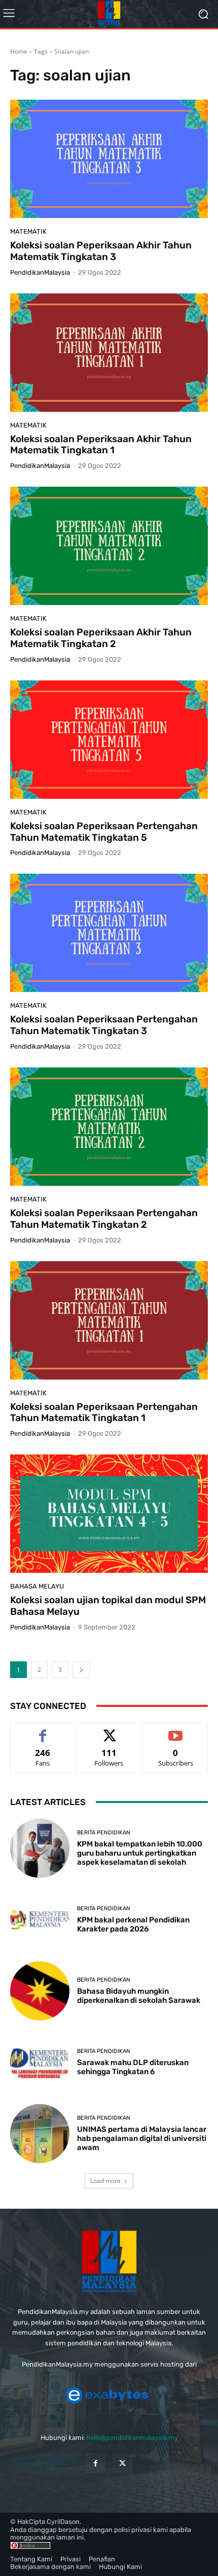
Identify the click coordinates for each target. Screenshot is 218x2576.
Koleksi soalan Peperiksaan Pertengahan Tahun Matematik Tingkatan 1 (104, 1412)
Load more (105, 2181)
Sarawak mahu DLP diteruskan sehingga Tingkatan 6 (133, 2067)
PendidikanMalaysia (40, 272)
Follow (109, 1730)
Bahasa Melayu (37, 1586)
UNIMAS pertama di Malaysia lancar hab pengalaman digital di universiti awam (142, 2138)
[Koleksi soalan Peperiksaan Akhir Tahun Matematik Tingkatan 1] (109, 353)
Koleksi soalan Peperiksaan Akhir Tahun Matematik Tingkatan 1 (101, 445)
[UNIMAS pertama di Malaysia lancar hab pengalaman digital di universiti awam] (40, 2134)
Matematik (28, 231)
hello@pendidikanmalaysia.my (132, 2438)
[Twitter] (122, 2463)
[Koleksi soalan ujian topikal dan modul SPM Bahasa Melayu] (109, 1514)
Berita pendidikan (104, 1833)
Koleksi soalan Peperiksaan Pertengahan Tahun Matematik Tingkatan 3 (104, 1025)
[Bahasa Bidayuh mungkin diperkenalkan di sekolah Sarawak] (40, 1991)
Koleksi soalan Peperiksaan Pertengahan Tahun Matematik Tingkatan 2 (104, 1219)
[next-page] (81, 1670)
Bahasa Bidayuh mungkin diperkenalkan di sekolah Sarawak (139, 1996)
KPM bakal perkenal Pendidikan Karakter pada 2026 (133, 1924)
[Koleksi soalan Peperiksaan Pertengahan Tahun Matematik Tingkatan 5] (109, 740)
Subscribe (176, 1730)
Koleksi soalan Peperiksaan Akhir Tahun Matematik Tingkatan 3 (101, 251)
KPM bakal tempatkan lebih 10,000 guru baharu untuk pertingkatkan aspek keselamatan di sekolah (140, 1853)
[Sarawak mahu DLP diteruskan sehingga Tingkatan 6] (40, 2062)
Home (19, 51)
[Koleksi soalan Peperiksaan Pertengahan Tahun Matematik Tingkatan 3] (109, 933)
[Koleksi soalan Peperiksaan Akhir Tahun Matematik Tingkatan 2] (109, 546)
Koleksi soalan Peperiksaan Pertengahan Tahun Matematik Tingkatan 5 (104, 832)
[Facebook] (96, 2463)
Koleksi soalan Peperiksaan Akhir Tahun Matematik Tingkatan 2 (101, 638)
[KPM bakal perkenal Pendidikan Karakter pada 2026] (40, 1920)
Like (43, 1730)
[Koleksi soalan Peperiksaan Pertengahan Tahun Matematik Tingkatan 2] (109, 1127)
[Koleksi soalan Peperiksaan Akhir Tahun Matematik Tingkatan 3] (109, 159)
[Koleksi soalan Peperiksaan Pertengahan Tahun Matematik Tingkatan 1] (109, 1320)
